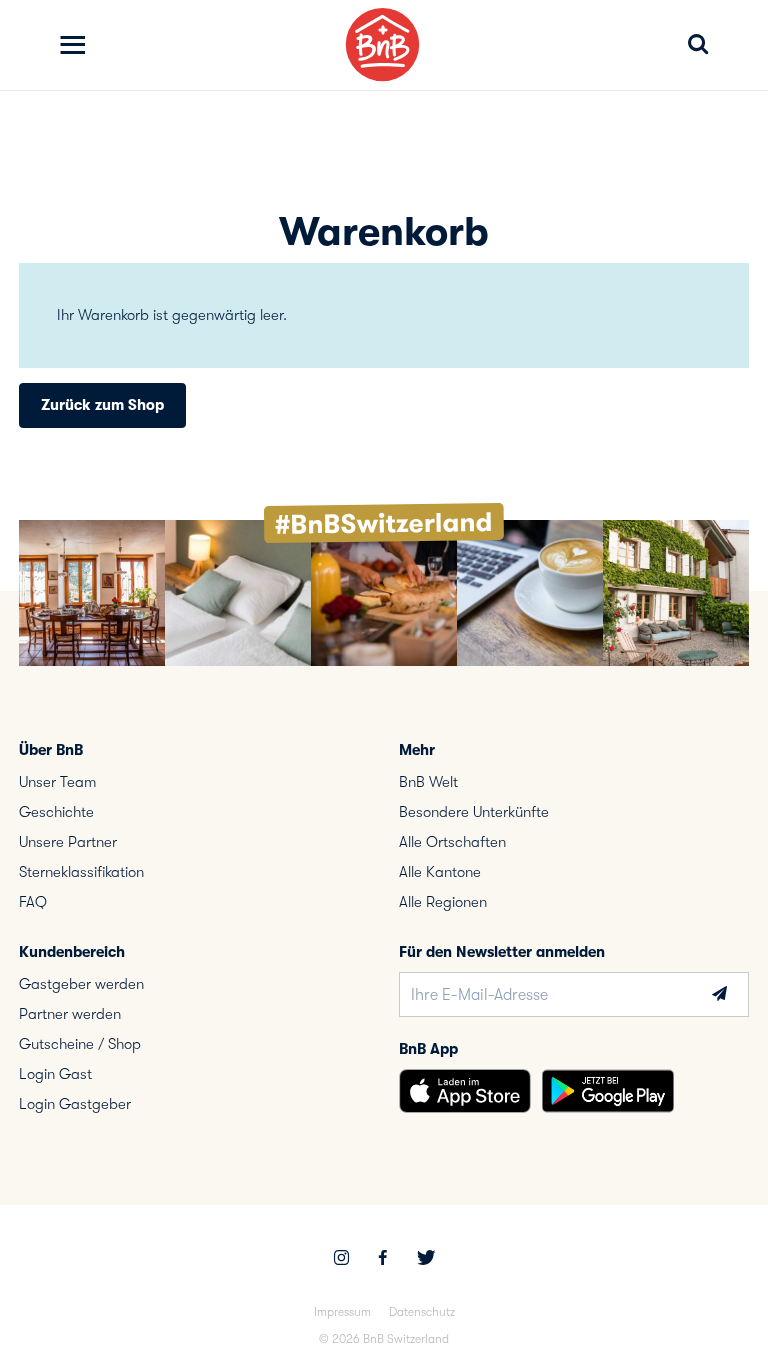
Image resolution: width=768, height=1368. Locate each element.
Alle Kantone (440, 872)
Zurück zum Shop (102, 405)
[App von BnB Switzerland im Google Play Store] (608, 1091)
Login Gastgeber (75, 1104)
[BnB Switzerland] (382, 44)
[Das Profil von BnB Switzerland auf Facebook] (383, 1260)
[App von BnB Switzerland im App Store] (465, 1091)
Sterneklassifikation (81, 872)
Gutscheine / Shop (80, 1044)
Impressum (342, 1312)
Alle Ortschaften (452, 842)
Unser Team (57, 782)
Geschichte (56, 812)
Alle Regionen (443, 902)
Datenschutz (422, 1312)
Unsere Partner (68, 842)
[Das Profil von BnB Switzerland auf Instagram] (341, 1260)
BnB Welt (428, 782)
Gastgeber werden (81, 984)
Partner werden (70, 1014)
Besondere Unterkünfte (474, 812)
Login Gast (55, 1074)
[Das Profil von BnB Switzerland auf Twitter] (426, 1260)
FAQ (33, 902)
